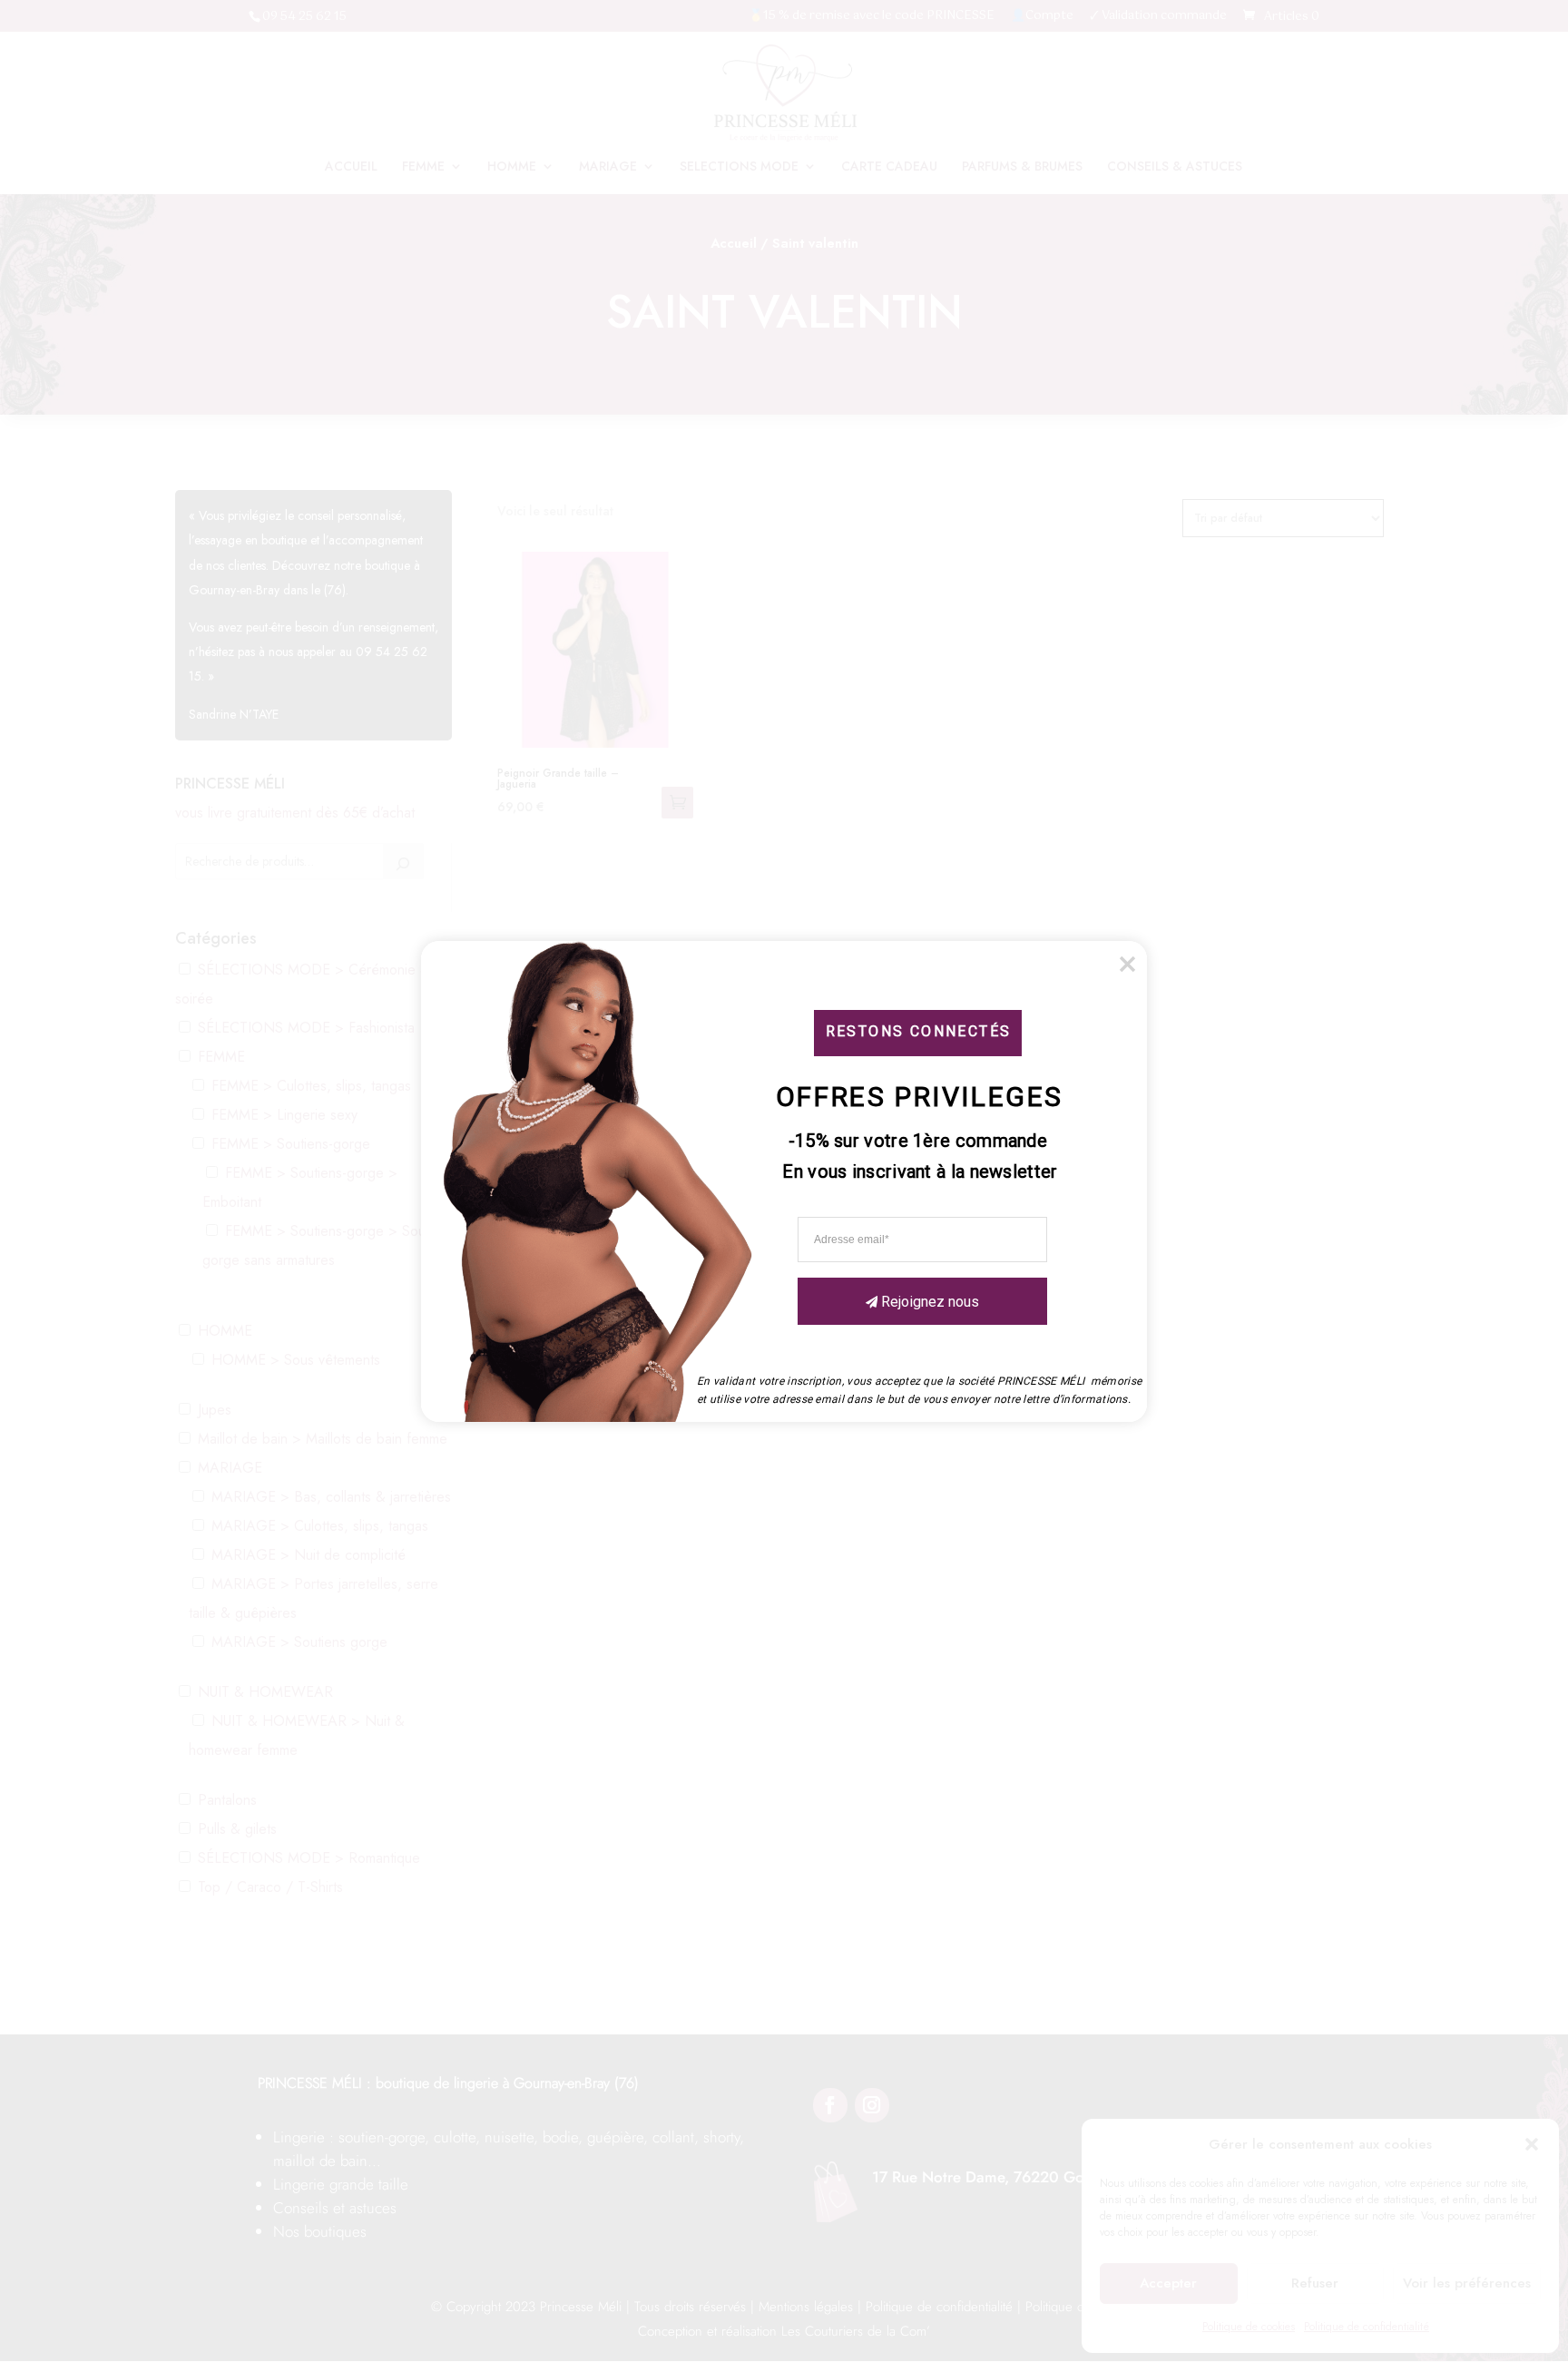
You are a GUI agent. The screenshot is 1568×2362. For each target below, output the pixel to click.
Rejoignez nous (930, 1301)
